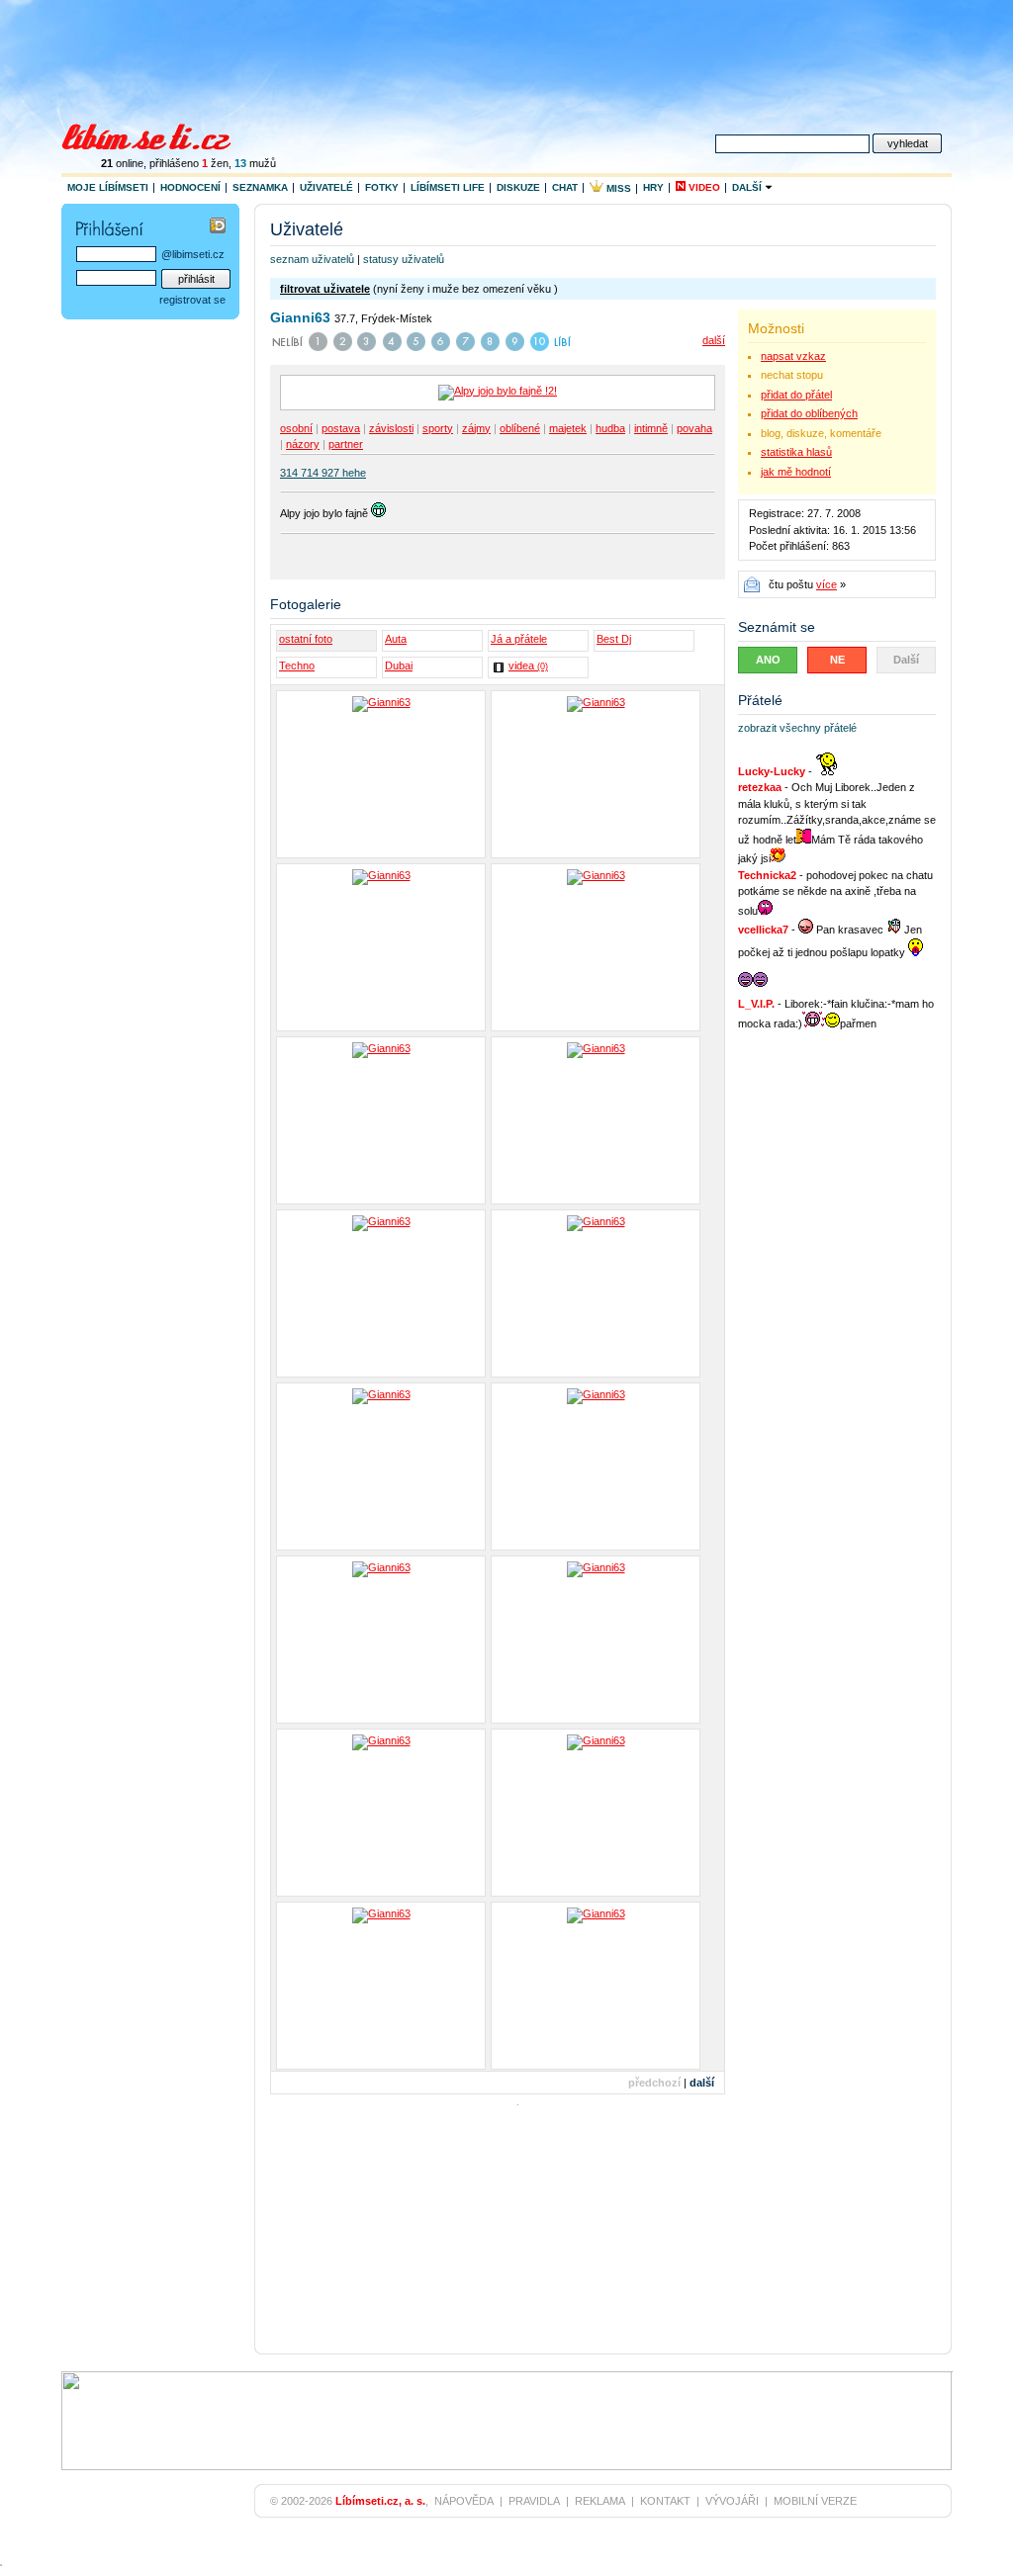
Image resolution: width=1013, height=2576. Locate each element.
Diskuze (518, 187)
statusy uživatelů (404, 259)
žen (215, 163)
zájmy (476, 428)
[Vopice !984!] (381, 1293)
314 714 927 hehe (323, 473)
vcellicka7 (763, 930)
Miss (617, 188)
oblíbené (520, 428)
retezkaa (760, 787)
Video (703, 187)
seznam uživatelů (312, 259)
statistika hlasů (796, 452)
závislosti (391, 428)
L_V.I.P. (756, 1004)
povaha (694, 428)
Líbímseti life (448, 187)
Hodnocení (190, 187)
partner (346, 444)
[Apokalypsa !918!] (381, 1640)
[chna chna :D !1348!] (381, 1813)
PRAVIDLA (534, 2501)
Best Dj (614, 639)
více (827, 584)
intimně (651, 428)
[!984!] (596, 1640)
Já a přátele (519, 639)
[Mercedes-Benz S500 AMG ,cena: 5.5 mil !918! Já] (381, 1466)
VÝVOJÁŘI (732, 2501)
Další (748, 187)
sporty (438, 428)
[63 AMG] (596, 1986)
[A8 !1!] (381, 774)
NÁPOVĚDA (464, 2501)
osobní (296, 428)
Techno (297, 666)
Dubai (399, 666)
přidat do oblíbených (809, 413)
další (714, 340)
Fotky (382, 187)
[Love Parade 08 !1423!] (596, 774)
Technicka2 (767, 875)
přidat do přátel (796, 395)
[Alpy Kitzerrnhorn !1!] (381, 947)
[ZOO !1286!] (596, 1293)
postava (341, 428)
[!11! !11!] (381, 1986)
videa (528, 666)
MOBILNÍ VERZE (815, 2501)
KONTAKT (665, 2501)
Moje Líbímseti (108, 187)
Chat (565, 187)
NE (837, 660)
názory (303, 444)
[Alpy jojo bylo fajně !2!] (596, 947)
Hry (653, 187)
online (122, 163)
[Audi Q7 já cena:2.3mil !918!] (596, 1466)
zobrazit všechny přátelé (797, 728)
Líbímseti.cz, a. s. (380, 2501)
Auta (396, 639)
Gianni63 (300, 317)
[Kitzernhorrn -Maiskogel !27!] (381, 1120)
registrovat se (192, 300)
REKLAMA (600, 2501)
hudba (610, 428)
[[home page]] (159, 134)
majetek (568, 428)
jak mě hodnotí (796, 472)
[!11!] (596, 1813)
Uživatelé (326, 187)
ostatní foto (306, 639)
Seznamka (260, 187)
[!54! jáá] (596, 1120)
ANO (768, 660)
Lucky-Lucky (772, 771)
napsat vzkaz (793, 356)
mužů (255, 163)
